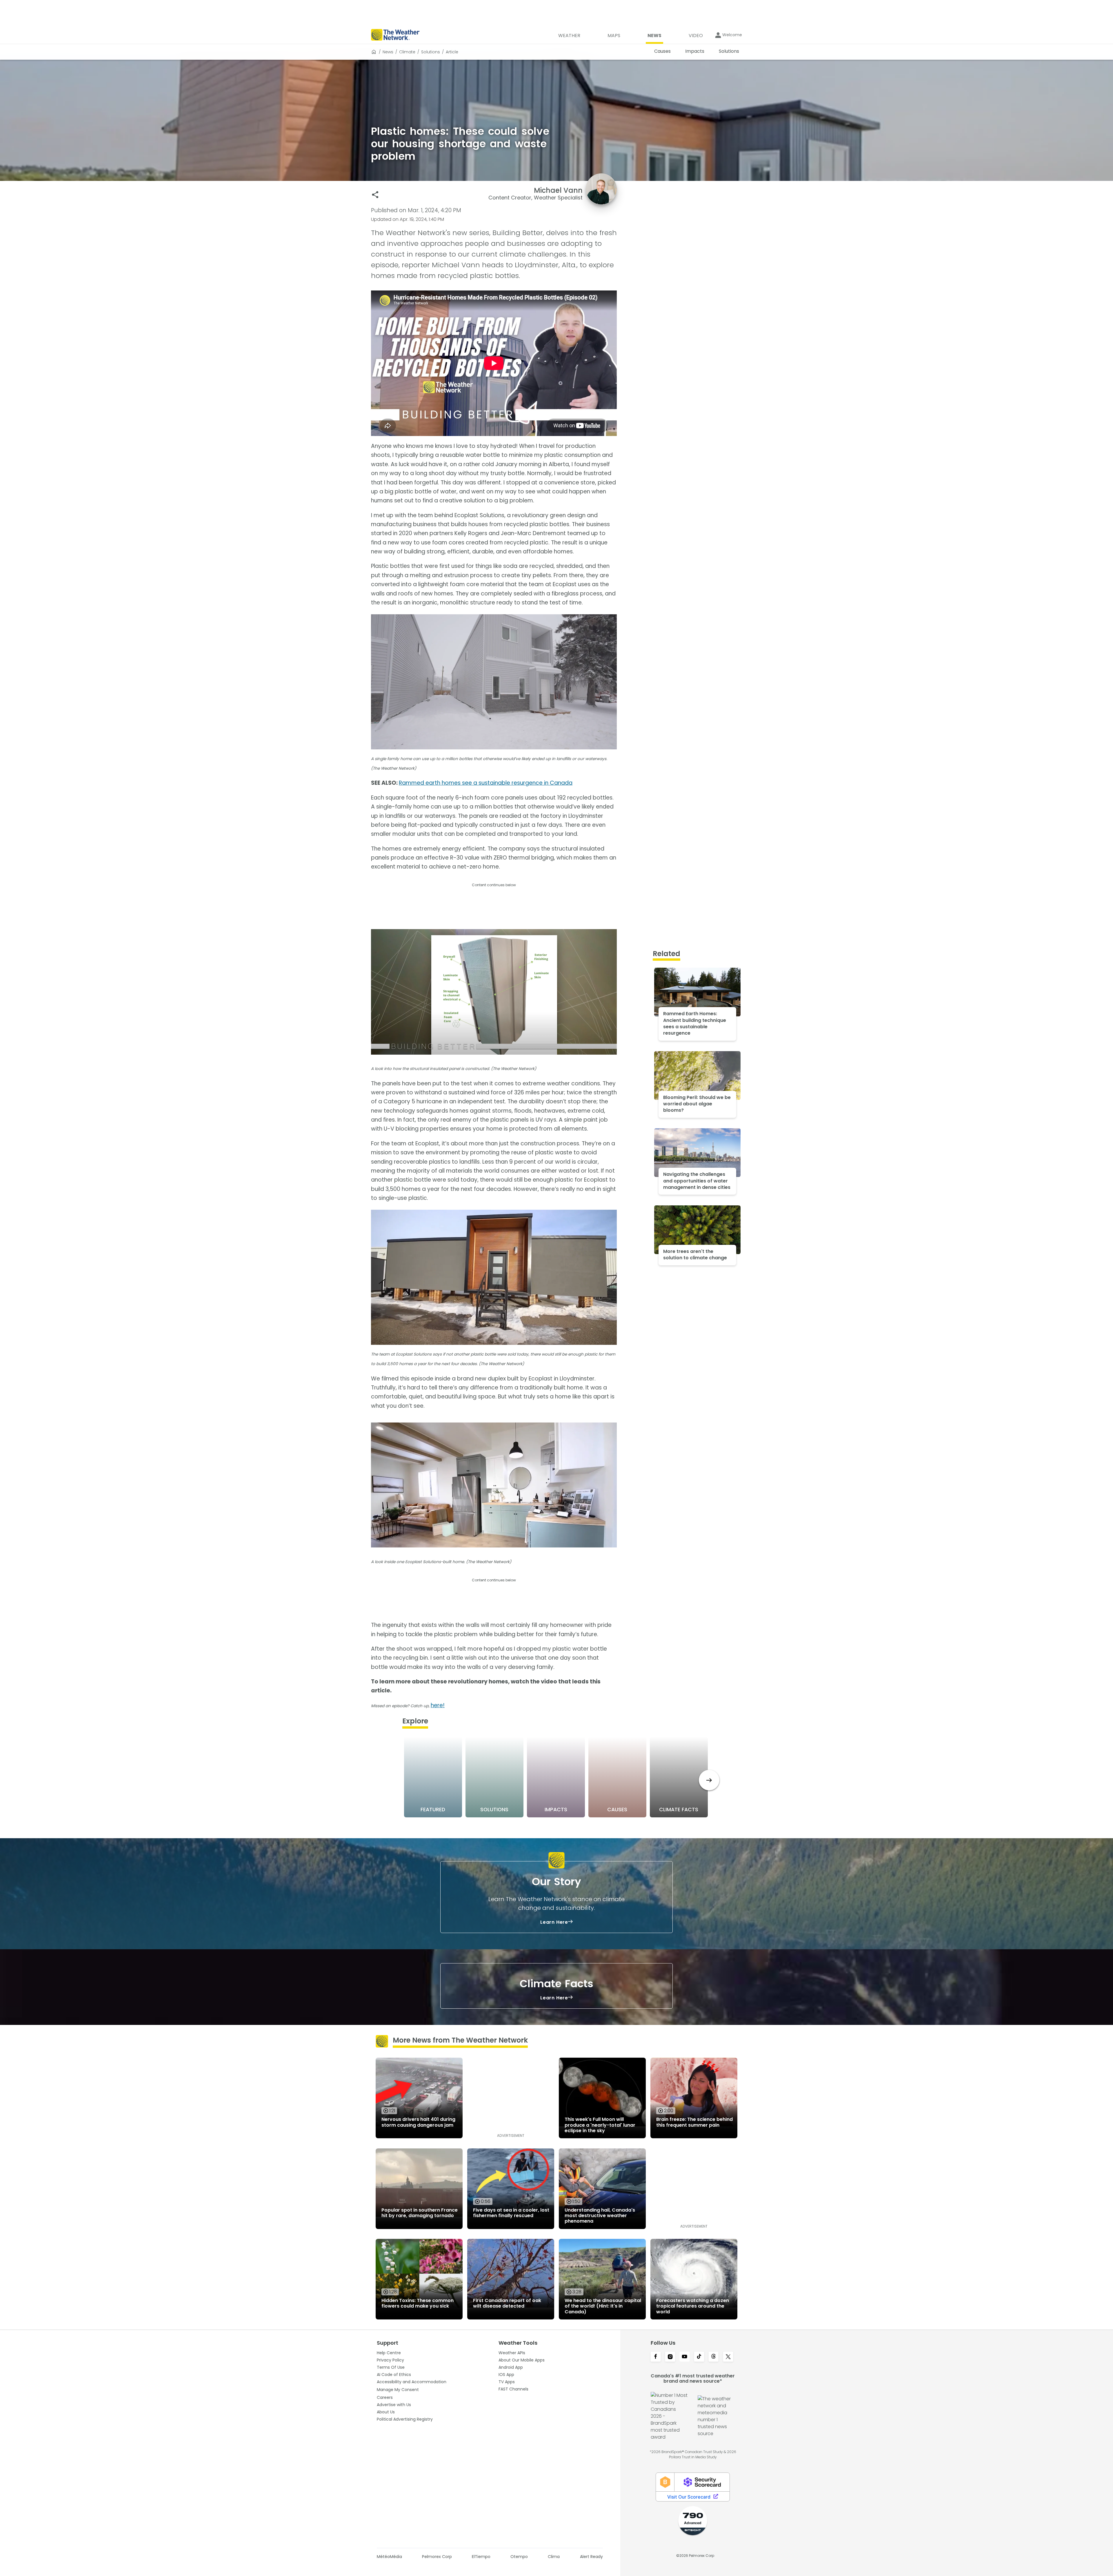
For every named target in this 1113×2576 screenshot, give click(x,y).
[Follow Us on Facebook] (656, 2357)
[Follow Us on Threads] (714, 2357)
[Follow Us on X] (728, 2357)
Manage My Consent (398, 2390)
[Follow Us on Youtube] (685, 2357)
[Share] (375, 195)
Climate (407, 52)
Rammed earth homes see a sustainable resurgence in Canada (486, 783)
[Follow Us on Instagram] (670, 2357)
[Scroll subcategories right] (709, 1780)
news (388, 52)
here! (438, 1705)
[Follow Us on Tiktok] (699, 2357)
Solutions (431, 52)
